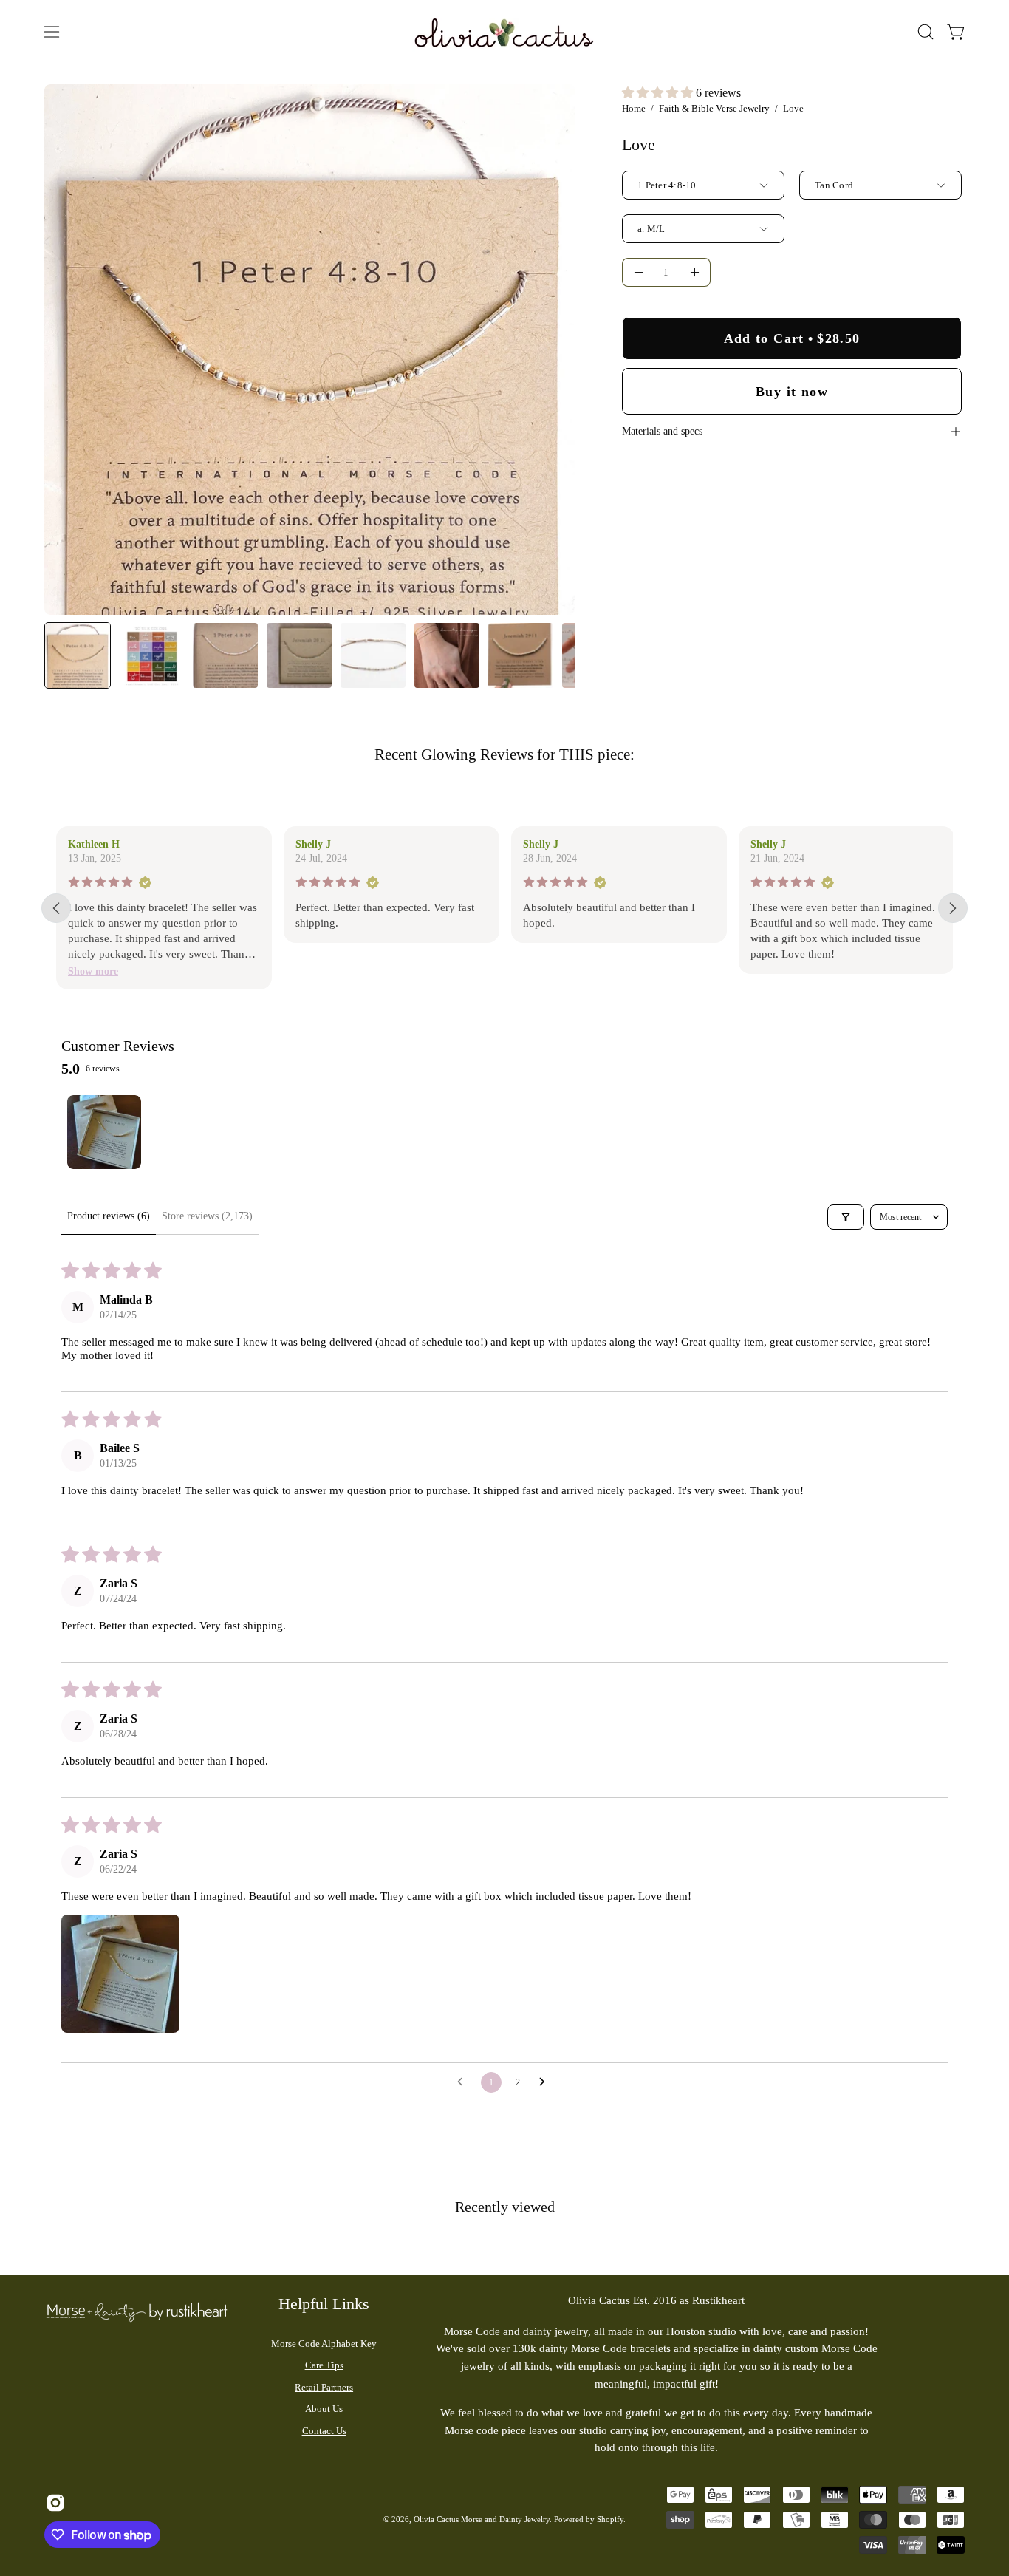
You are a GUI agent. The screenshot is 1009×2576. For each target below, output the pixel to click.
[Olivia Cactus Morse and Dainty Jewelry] (504, 32)
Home (634, 108)
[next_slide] (953, 908)
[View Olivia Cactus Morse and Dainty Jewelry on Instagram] (54, 2503)
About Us (324, 2409)
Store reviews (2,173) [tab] (207, 1216)
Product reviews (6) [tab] (109, 1216)
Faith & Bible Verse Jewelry (714, 108)
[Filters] (846, 1217)
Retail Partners (324, 2387)
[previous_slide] (56, 908)
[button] (926, 32)
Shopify (610, 2519)
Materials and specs (662, 431)
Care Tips (324, 2365)
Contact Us (324, 2431)
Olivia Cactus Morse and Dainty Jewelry (482, 2519)
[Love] (78, 655)
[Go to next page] (546, 2082)
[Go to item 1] (104, 1132)
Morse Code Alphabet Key (324, 2344)
